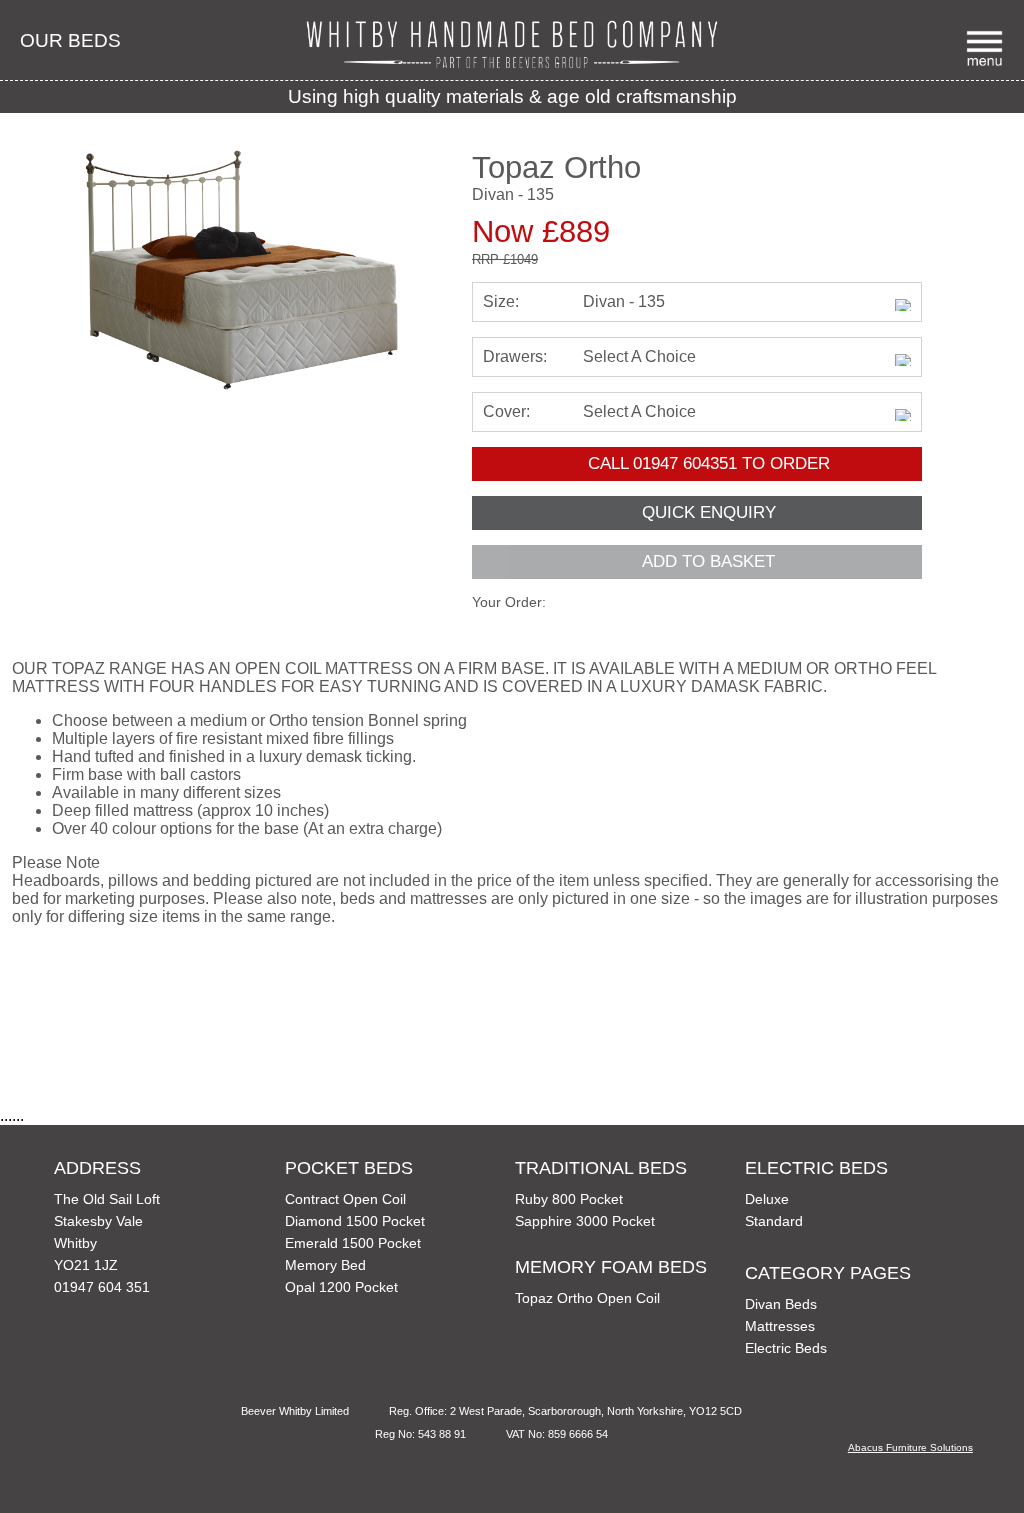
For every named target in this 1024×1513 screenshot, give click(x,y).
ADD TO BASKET (708, 561)
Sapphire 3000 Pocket (585, 1221)
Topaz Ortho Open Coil (587, 1298)
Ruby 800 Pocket (569, 1199)
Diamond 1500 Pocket (355, 1221)
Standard (774, 1221)
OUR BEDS (70, 40)
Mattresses (780, 1326)
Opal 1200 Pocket (341, 1287)
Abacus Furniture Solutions (910, 1447)
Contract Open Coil (345, 1199)
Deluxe (767, 1199)
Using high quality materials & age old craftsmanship (512, 96)
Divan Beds (781, 1304)
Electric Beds (786, 1348)
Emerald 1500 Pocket (353, 1243)
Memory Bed (325, 1265)
